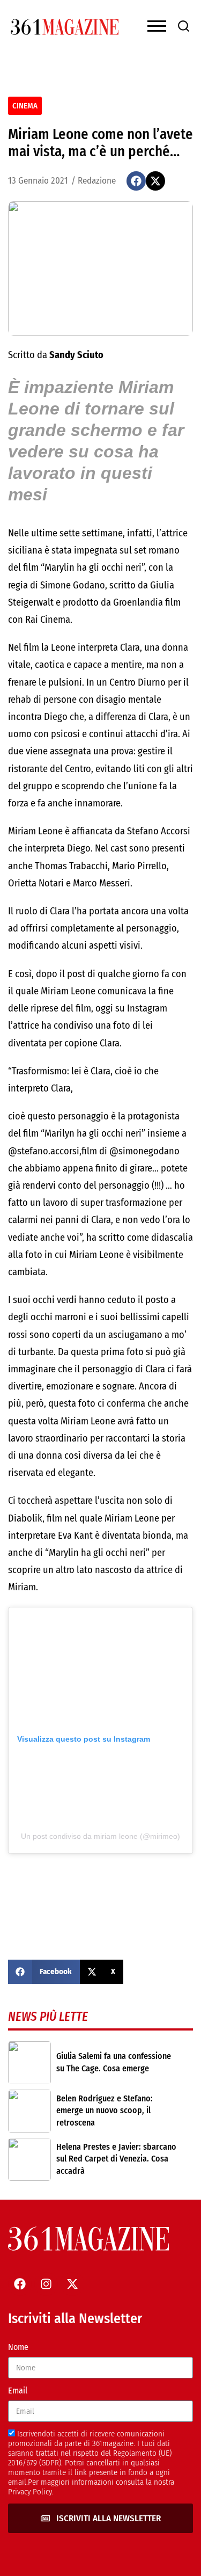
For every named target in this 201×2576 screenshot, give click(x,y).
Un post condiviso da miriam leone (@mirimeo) (100, 1836)
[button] (136, 181)
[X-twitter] (72, 2284)
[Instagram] (46, 2284)
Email (18, 2391)
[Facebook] (20, 2284)
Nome (18, 2347)
